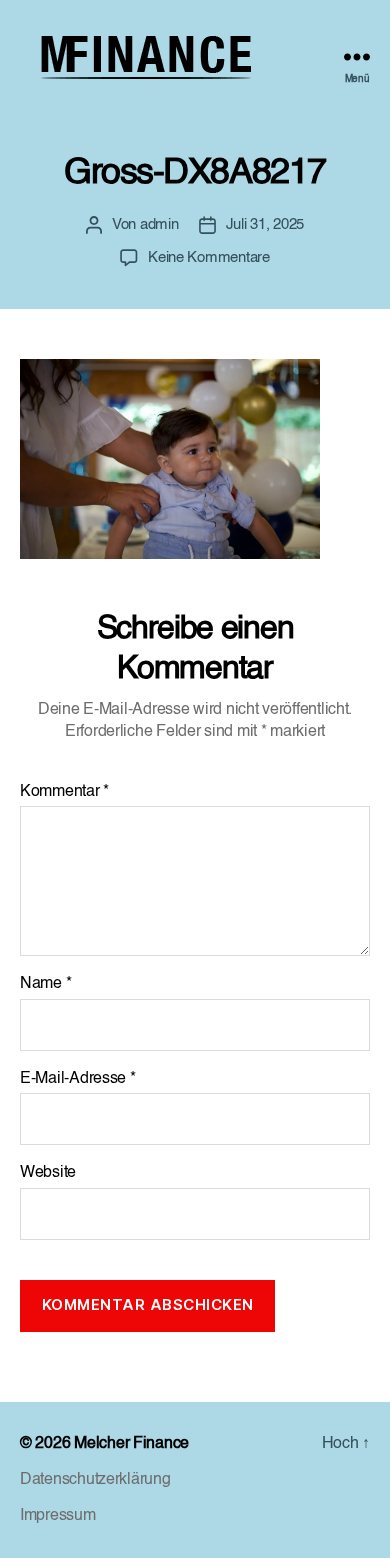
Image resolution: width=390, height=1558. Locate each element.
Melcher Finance (131, 1444)
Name (45, 984)
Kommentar (64, 792)
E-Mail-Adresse (78, 1079)
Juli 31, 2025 (265, 224)
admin (159, 224)
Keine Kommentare (209, 257)
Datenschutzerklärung (95, 1480)
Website (48, 1173)
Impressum (58, 1516)
